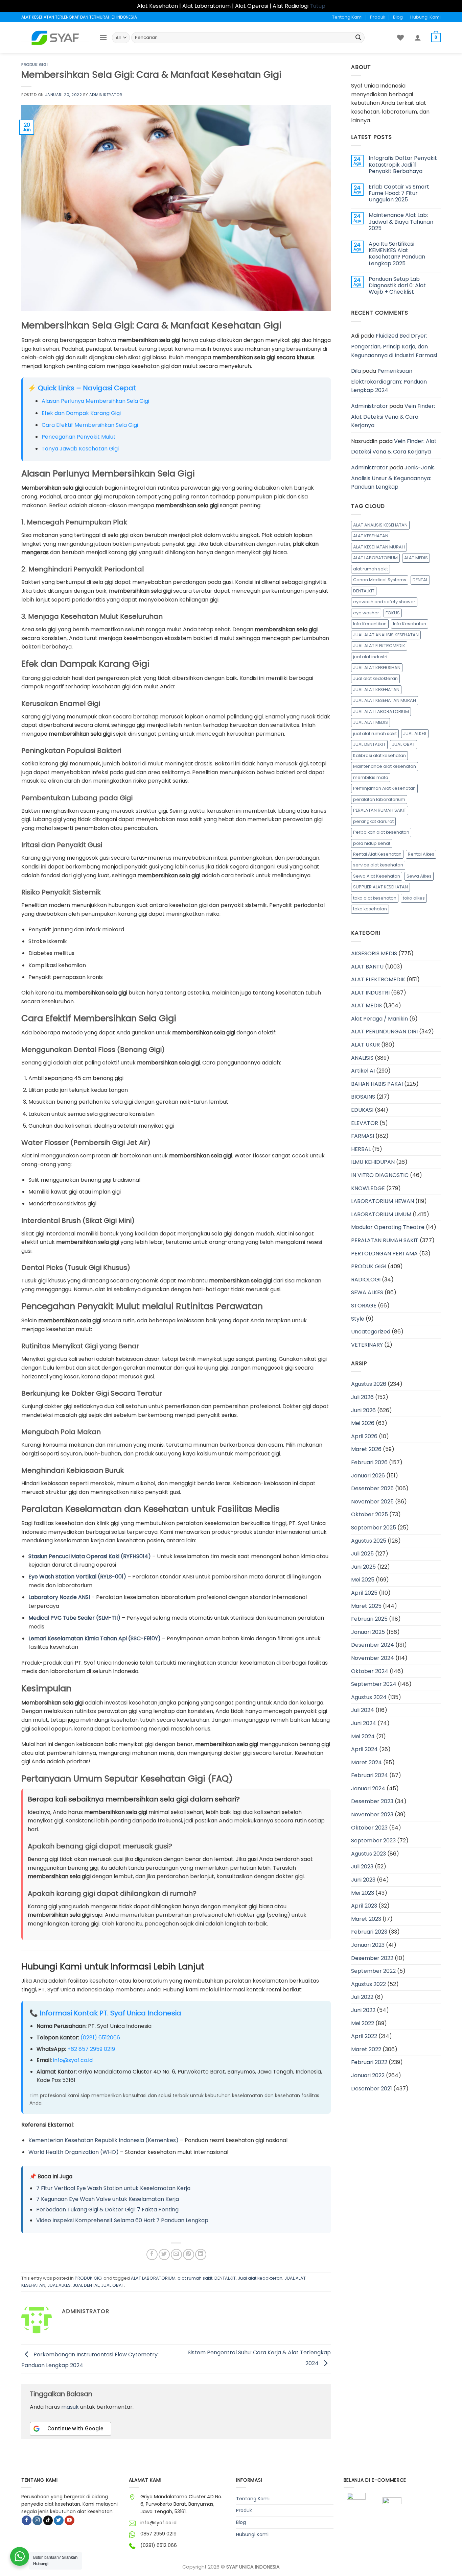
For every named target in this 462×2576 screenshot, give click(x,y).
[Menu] (103, 37)
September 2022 (373, 1971)
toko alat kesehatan (375, 898)
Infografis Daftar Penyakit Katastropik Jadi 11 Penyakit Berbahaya (403, 165)
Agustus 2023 (368, 1854)
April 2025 (364, 1593)
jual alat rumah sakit (375, 733)
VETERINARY (367, 1345)
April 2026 (364, 1436)
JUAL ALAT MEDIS (371, 722)
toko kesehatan (370, 909)
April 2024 (364, 1749)
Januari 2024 (368, 1788)
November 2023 (372, 1814)
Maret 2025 (366, 1606)
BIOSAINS (363, 1097)
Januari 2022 (368, 2075)
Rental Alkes (421, 854)
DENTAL (420, 580)
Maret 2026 (366, 1449)
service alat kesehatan (378, 865)
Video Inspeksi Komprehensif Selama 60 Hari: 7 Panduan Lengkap (122, 2220)
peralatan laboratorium (379, 799)
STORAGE (364, 1306)
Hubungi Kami (425, 17)
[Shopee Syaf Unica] (356, 2507)
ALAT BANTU (367, 967)
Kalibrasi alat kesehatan (379, 755)
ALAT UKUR (365, 1045)
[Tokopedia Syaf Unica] (392, 2507)
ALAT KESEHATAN (371, 536)
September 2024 (374, 1684)
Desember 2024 (373, 1645)
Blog (398, 17)
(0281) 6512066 (100, 2038)
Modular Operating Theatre (388, 1227)
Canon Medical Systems (380, 580)
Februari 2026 (369, 1462)
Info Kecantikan (370, 624)
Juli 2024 (363, 1710)
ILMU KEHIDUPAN (373, 1162)
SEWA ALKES (367, 1292)
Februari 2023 (369, 1932)
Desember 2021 (372, 2089)
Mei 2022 (363, 2023)
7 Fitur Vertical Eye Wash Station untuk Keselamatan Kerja (113, 2188)
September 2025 (374, 1528)
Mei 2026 (363, 1423)
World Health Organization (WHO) (74, 2152)
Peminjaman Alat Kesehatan (384, 788)
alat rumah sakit (195, 2278)
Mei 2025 (363, 1580)
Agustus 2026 (369, 1384)
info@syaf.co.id (73, 2060)
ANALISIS (362, 1058)
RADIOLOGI (366, 1280)
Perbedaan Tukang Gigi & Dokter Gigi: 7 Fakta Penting (107, 2210)
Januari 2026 (368, 1476)
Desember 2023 (372, 1801)
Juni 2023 (363, 1880)
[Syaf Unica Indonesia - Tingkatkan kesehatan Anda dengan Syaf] (55, 38)
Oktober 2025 (369, 1514)
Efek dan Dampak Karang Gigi (81, 413)
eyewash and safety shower (384, 602)
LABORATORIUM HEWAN (383, 1201)
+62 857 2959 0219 (91, 2049)
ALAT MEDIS (416, 558)
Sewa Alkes (419, 876)
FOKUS (393, 613)
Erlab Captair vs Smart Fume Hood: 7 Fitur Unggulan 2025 (399, 193)
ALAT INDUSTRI (370, 993)
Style (358, 1319)
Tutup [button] (318, 6)
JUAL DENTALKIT (369, 744)
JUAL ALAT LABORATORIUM (381, 712)
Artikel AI (363, 1071)
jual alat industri (370, 657)
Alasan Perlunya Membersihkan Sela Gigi (95, 401)
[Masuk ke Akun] (418, 38)
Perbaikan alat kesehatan (381, 832)
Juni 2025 (363, 1567)
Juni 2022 (363, 2010)
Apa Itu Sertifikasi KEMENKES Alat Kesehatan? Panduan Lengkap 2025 (397, 254)
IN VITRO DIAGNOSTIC (380, 1175)
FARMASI (363, 1136)
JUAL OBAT (113, 2285)
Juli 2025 (362, 1554)
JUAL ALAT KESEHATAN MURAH (385, 700)
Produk (378, 17)
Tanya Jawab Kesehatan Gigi (80, 449)
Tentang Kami (347, 17)
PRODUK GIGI (34, 65)
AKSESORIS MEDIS (374, 953)
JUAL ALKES (59, 2285)
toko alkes (414, 898)
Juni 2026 (363, 1410)
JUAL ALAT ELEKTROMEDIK (379, 646)
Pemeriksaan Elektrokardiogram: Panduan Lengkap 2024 (389, 381)
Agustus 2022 (368, 1984)
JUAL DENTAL (86, 2285)
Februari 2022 (369, 2062)
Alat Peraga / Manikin (379, 1019)
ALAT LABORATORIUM (153, 2278)
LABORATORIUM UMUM (381, 1214)
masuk (70, 2407)
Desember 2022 (372, 1958)
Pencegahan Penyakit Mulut (79, 437)
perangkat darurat (373, 821)
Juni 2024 (364, 1723)
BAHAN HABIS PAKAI (377, 1084)
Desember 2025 (372, 1488)
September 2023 (373, 1841)
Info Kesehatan (410, 624)
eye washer (366, 613)
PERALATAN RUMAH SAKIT (380, 810)
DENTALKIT (225, 2278)
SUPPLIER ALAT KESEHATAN (380, 887)
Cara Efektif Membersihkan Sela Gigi (90, 425)
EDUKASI (362, 1110)
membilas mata (371, 777)
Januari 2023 (368, 1945)
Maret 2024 (366, 1762)
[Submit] (358, 38)
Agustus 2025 (369, 1541)
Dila (356, 371)
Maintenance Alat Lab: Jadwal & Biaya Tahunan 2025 (401, 222)
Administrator (106, 95)
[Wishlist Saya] (400, 38)
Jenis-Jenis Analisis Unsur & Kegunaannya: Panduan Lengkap (393, 477)
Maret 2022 (366, 2049)
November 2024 (373, 1658)
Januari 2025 (368, 1632)
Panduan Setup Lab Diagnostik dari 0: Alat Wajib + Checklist (397, 286)
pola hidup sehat (372, 843)
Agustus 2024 (369, 1697)
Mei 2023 (363, 1893)
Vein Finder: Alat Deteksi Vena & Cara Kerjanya (393, 416)
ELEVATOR (365, 1123)
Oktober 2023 (369, 1828)
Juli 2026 (362, 1397)
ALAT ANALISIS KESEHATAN (380, 525)
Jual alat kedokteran (260, 2278)
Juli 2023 (362, 1867)
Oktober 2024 (370, 1671)
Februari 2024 (369, 1775)
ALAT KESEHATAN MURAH (379, 547)
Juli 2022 (362, 1997)
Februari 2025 (369, 1619)
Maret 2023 (366, 1919)
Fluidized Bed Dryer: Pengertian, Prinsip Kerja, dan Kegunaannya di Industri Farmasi (394, 345)
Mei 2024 (363, 1736)
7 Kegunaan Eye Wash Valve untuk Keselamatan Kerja (108, 2199)
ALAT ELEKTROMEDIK (378, 979)
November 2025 (372, 1502)
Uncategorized (371, 1332)
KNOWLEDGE (368, 1188)
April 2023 (364, 1906)
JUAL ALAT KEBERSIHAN (377, 668)
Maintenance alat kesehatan (385, 766)
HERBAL (361, 1149)
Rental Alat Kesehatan (377, 854)
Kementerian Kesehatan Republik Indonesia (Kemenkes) (103, 2140)
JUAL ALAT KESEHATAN (376, 690)
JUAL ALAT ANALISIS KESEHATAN (386, 635)
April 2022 (364, 2036)
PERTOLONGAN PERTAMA (384, 1254)
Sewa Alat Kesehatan (377, 876)
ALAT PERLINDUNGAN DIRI (384, 1032)
